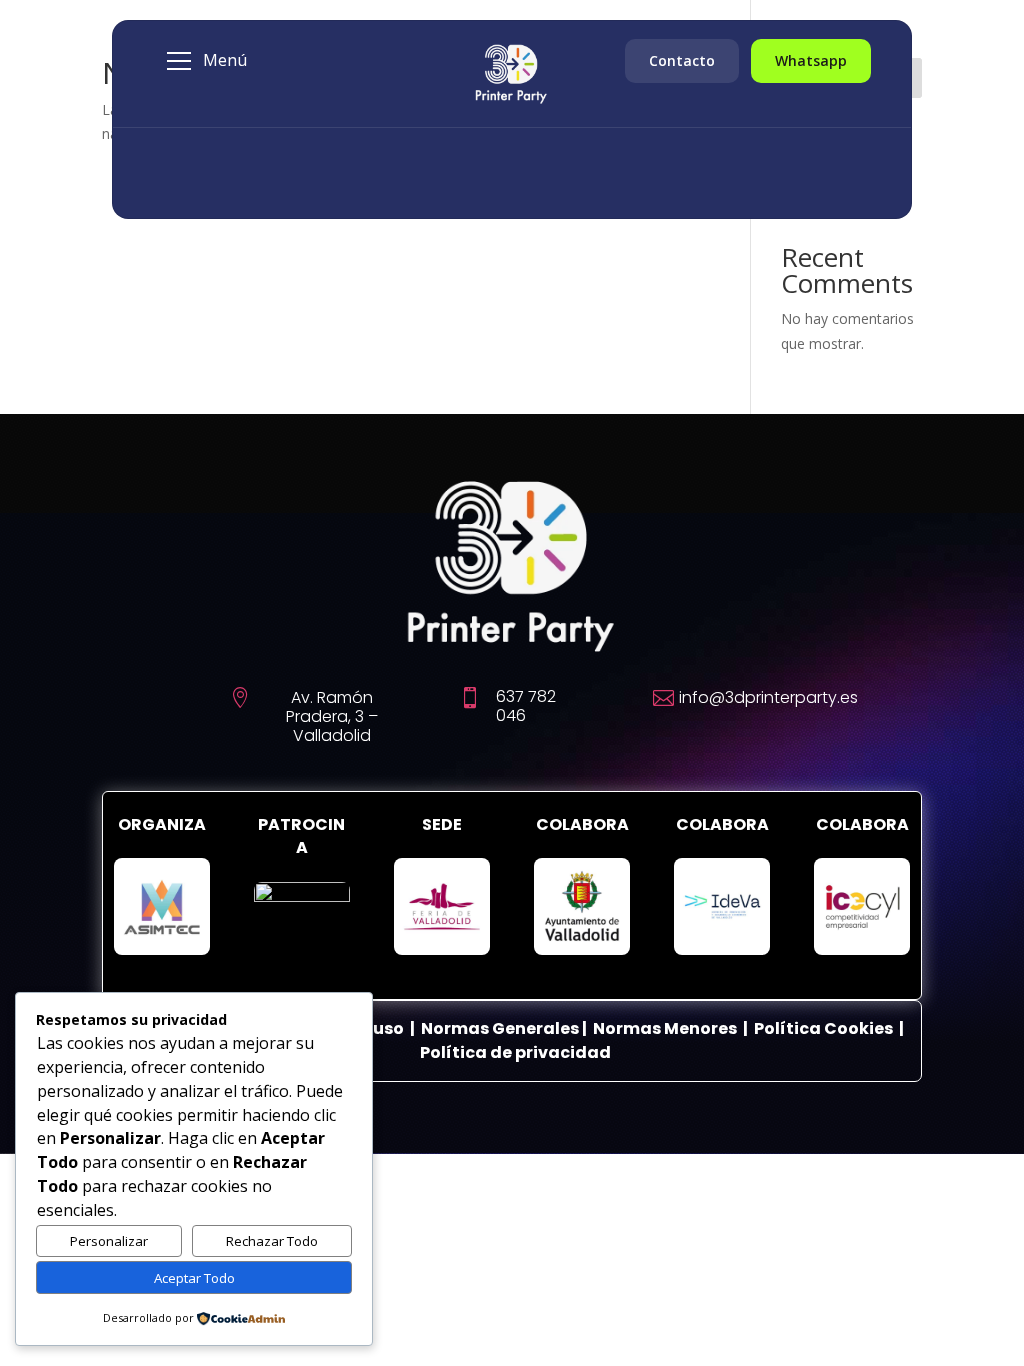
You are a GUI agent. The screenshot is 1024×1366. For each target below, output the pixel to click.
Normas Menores (665, 1028)
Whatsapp (811, 60)
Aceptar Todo (194, 1278)
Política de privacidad (515, 1052)
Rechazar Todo (272, 1241)
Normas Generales (500, 1028)
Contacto (682, 60)
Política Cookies (825, 1028)
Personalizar (109, 1241)
